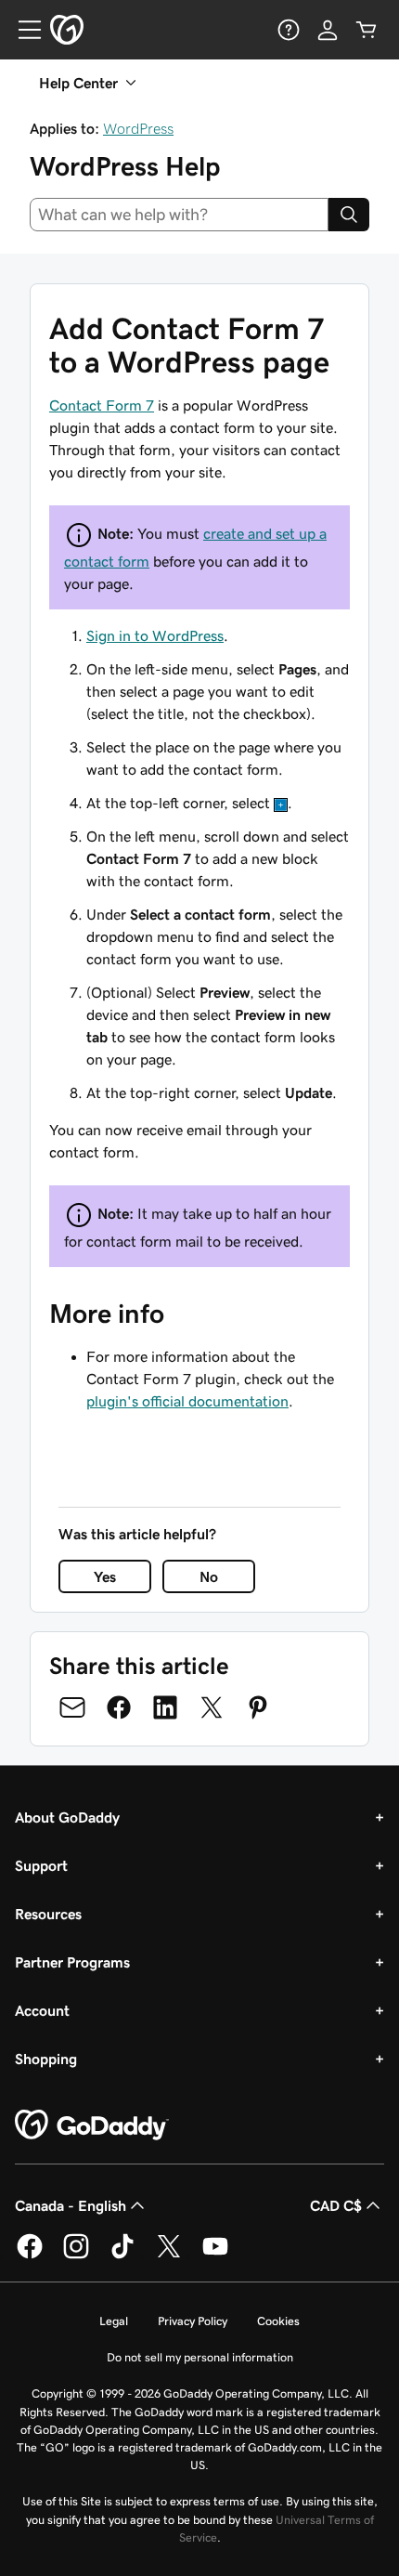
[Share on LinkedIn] (165, 1707)
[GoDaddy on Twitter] (169, 2256)
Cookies (278, 2321)
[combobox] (179, 215)
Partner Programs (72, 1962)
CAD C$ (336, 2205)
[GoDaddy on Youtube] (215, 2256)
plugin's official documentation (187, 1401)
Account (42, 2010)
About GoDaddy (67, 1817)
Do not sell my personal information (200, 2357)
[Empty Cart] (367, 30)
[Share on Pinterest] (258, 1707)
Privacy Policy (193, 2321)
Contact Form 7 (102, 405)
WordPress (138, 128)
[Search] (349, 215)
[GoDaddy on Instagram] (76, 2256)
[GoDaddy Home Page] (92, 2125)
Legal (114, 2321)
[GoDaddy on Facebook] (30, 2256)
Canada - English (71, 2205)
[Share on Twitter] (212, 1707)
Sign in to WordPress (155, 635)
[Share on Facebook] (119, 1707)
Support (41, 1865)
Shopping (46, 2059)
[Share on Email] (72, 1707)
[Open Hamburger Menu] (22, 30)
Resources (48, 1914)
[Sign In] (328, 30)
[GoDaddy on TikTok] (122, 2256)
